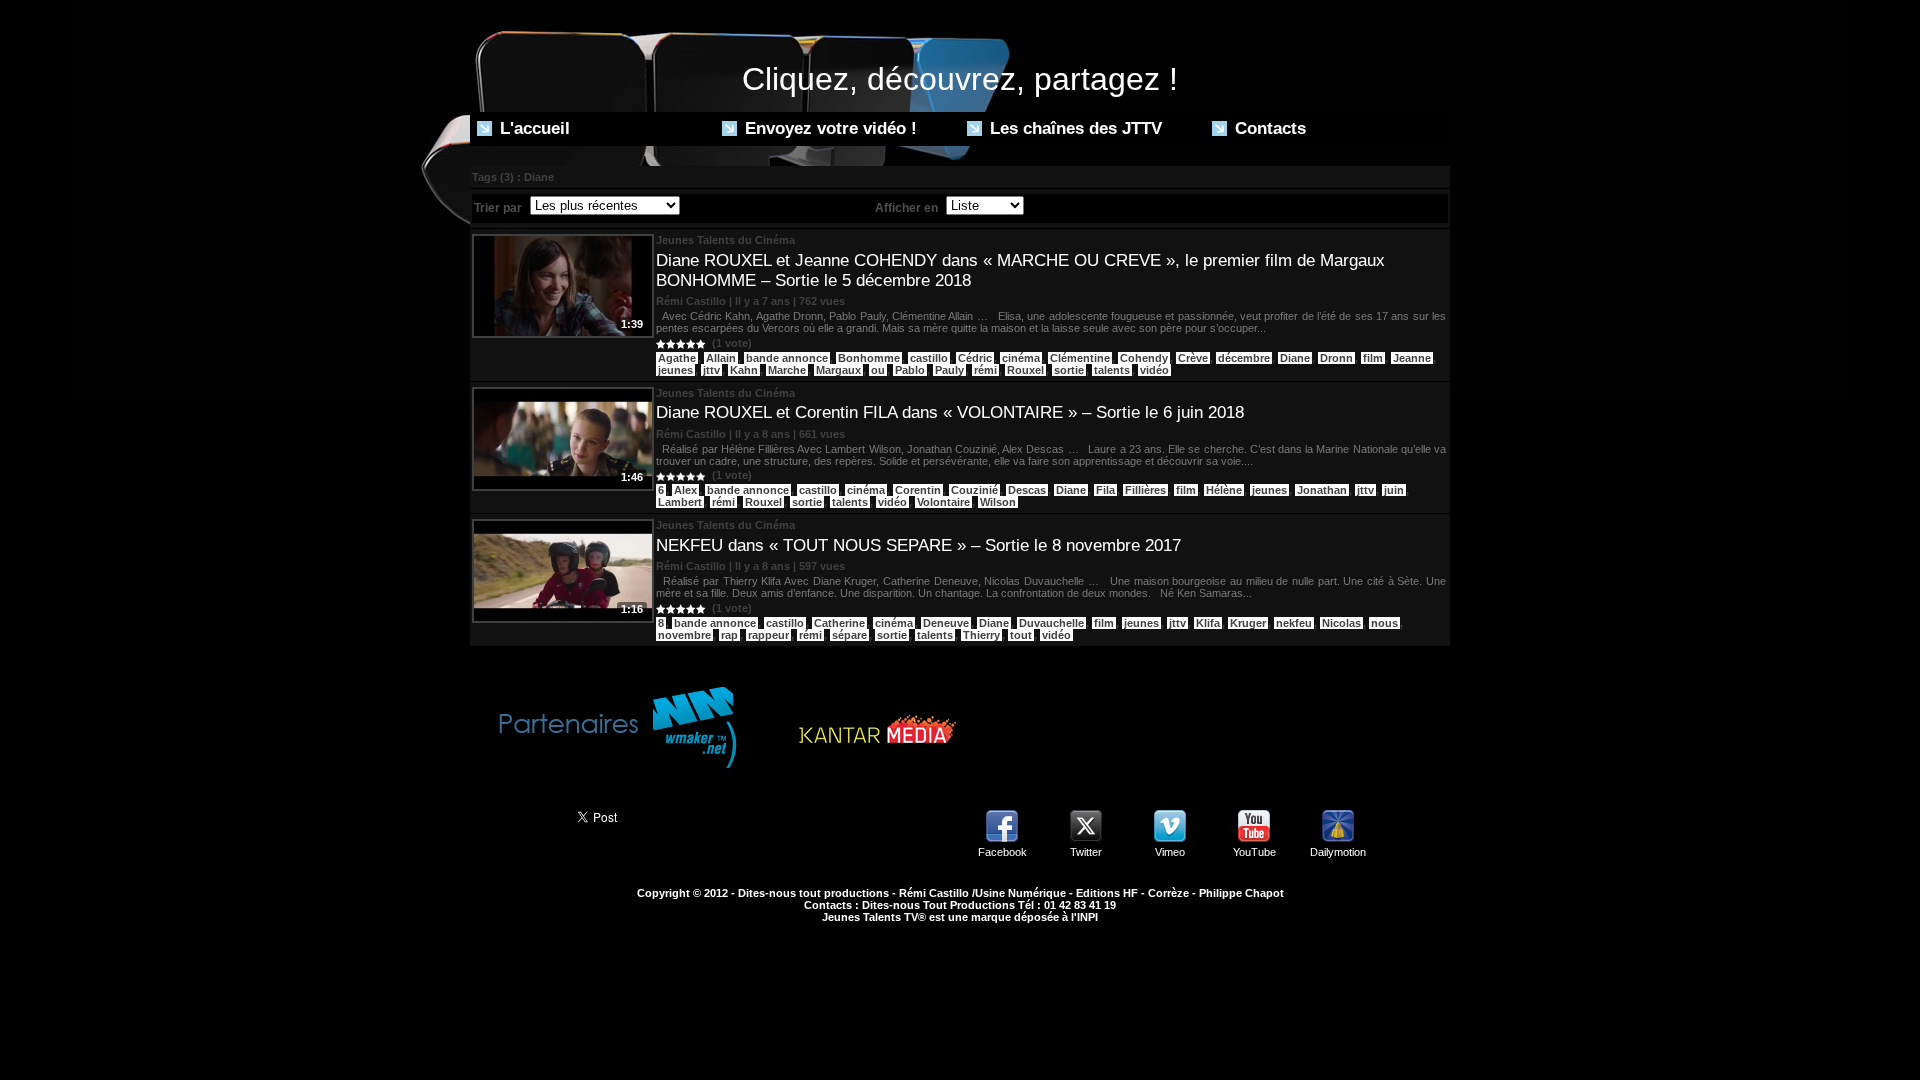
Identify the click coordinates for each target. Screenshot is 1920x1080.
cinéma (1021, 358)
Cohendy (1144, 358)
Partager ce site (514, 815)
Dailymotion (1338, 852)
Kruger (1248, 623)
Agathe (677, 358)
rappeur (768, 635)
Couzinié (974, 490)
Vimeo (1170, 852)
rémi (985, 370)
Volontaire (943, 502)
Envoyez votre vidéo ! (828, 128)
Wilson (998, 502)
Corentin (918, 490)
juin (1394, 490)
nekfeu (1294, 623)
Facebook (1002, 852)
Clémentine (1080, 358)
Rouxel (1025, 370)
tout (1021, 635)
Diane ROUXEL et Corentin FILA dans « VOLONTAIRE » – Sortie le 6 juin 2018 (950, 412)
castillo (929, 358)
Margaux (838, 370)
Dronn (1336, 358)
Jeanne (1412, 358)
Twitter (1086, 852)
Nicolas (1341, 623)
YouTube (1254, 852)
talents (1112, 370)
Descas (1027, 490)
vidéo (1154, 370)
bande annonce (787, 358)
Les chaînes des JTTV (1073, 128)
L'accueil (532, 128)
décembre (1244, 358)
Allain (721, 358)
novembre (684, 635)
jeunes (675, 370)
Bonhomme (869, 358)
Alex (685, 490)
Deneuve (946, 623)
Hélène (1224, 490)
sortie (1069, 370)
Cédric (975, 358)
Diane (1295, 358)
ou (878, 370)
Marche (787, 370)
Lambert (680, 502)
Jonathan (1322, 490)
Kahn (744, 370)
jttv (711, 370)
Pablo (910, 370)
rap (729, 635)
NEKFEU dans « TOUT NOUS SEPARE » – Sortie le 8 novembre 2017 (918, 545)
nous (1384, 623)
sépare (849, 635)
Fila (1105, 490)
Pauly (949, 370)
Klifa (1208, 623)
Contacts (1268, 128)
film (1373, 358)
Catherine (839, 623)
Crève (1193, 358)
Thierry (981, 635)
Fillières (1145, 490)
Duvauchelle (1051, 623)
